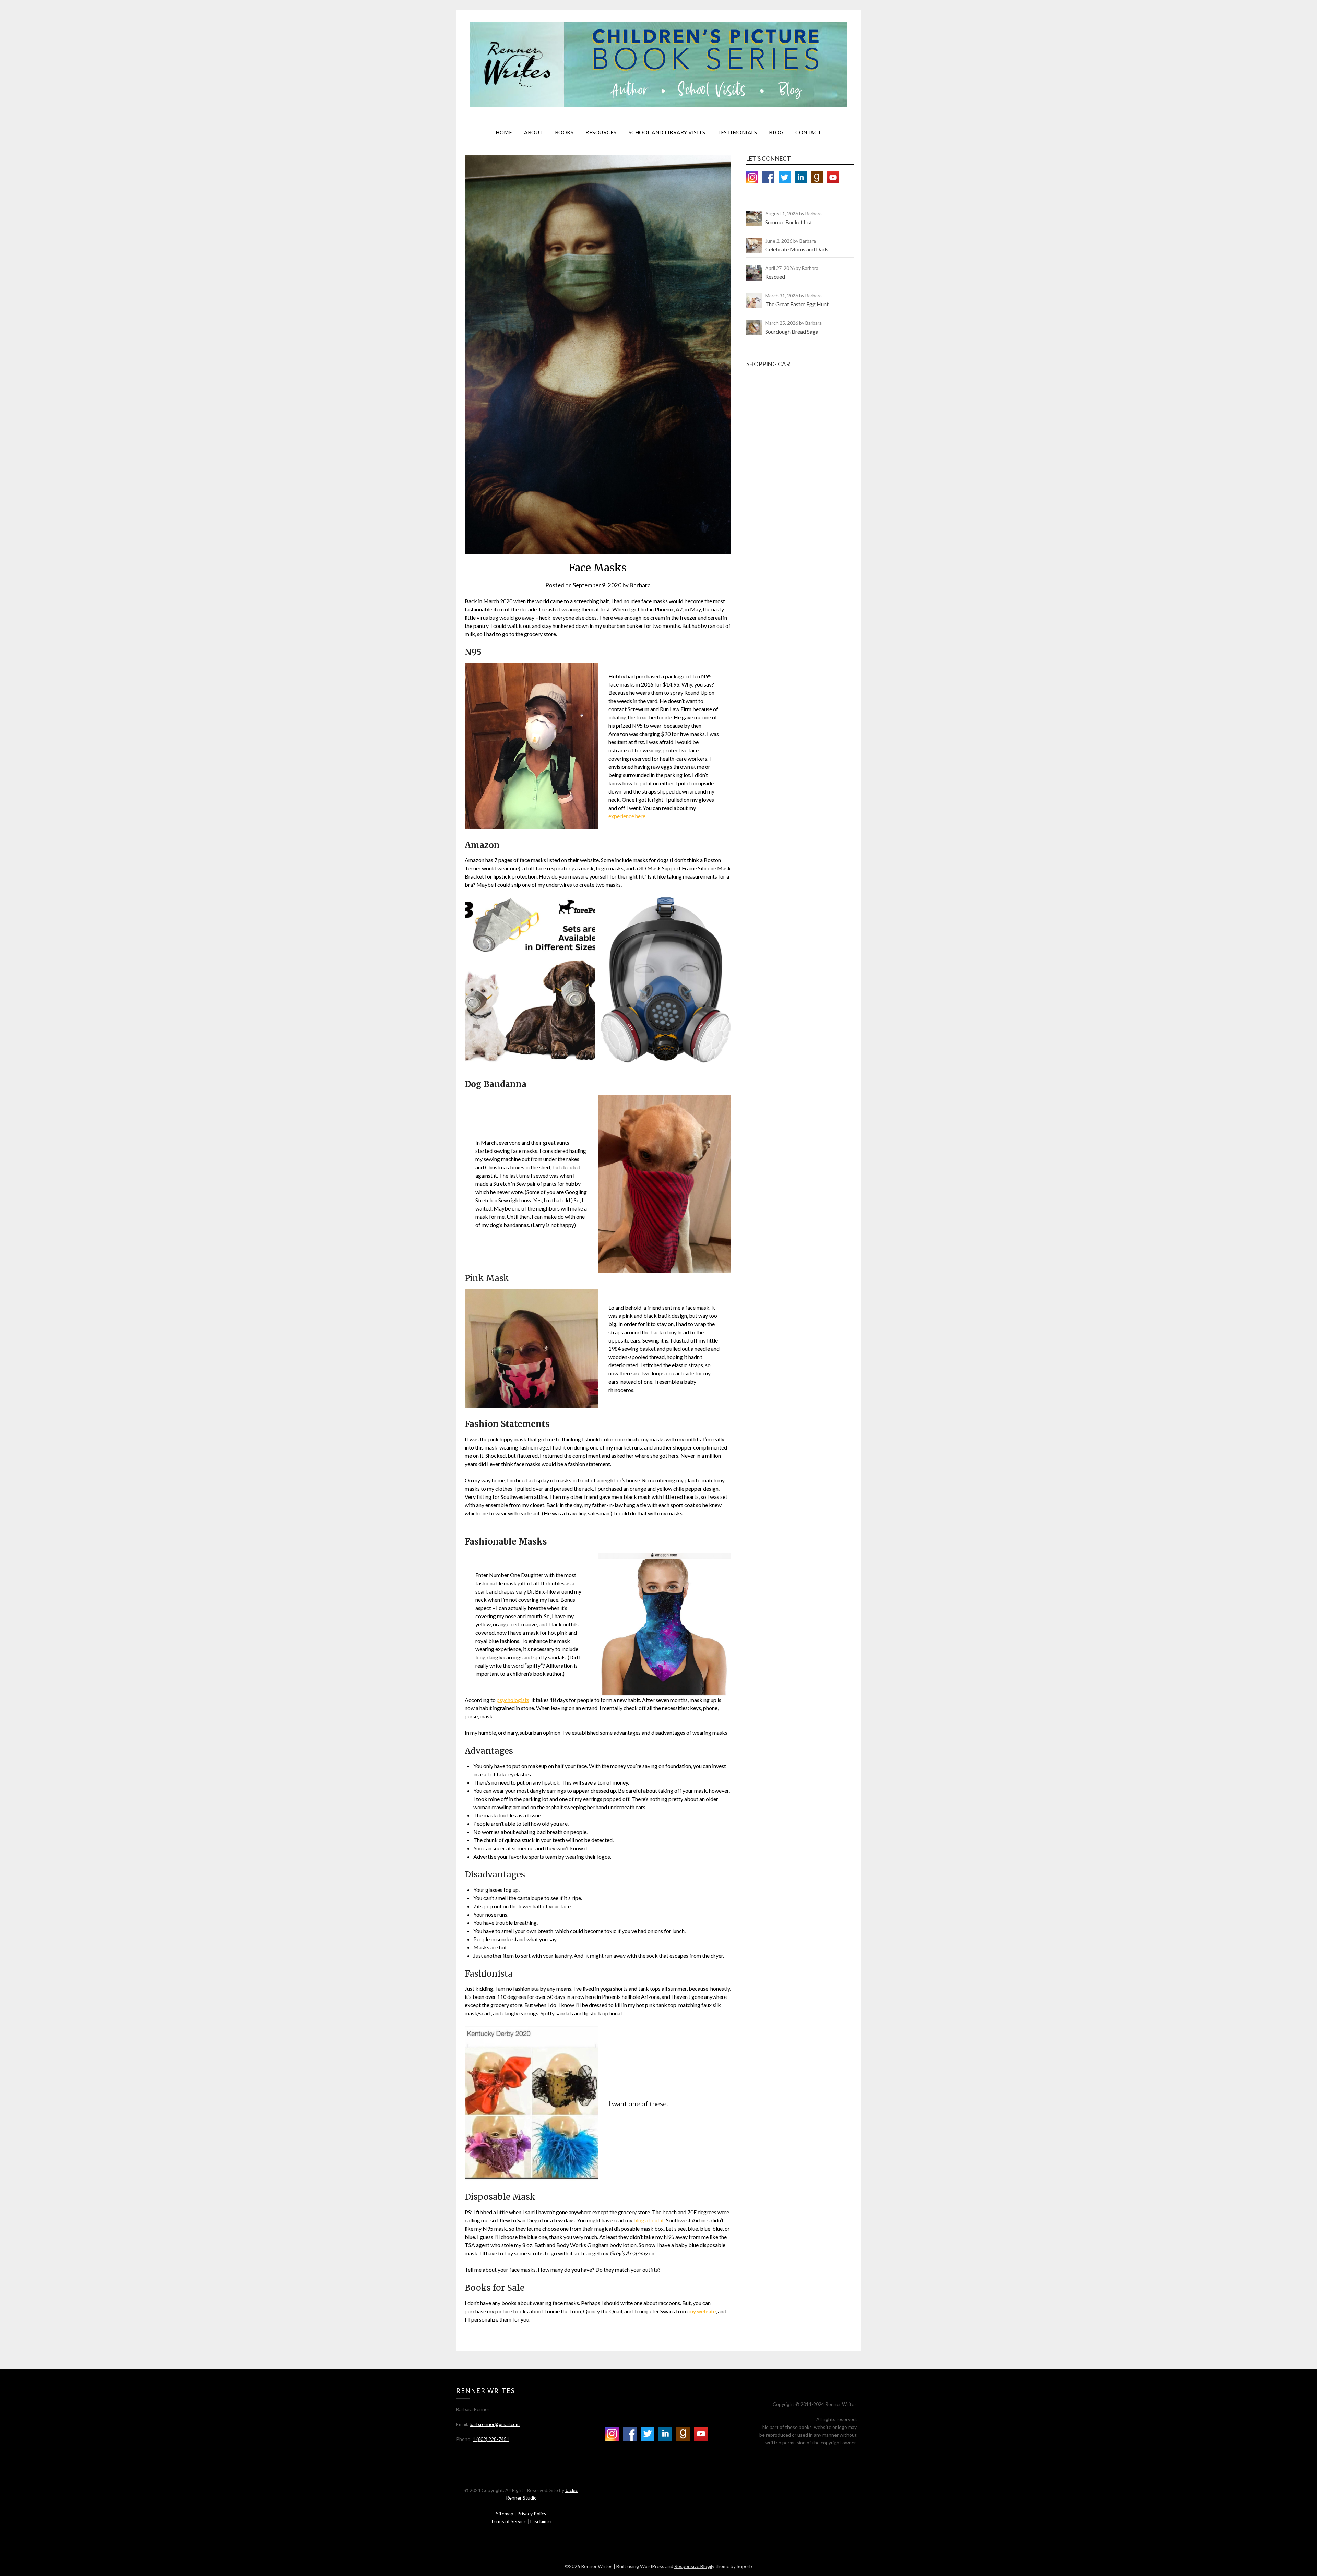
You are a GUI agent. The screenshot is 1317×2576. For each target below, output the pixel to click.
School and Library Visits (667, 132)
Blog (776, 132)
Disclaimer (541, 2521)
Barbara (640, 585)
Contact (808, 132)
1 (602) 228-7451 (491, 2439)
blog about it (649, 2220)
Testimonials (737, 132)
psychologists (513, 1700)
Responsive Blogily (694, 2566)
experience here (627, 816)
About (533, 132)
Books (564, 132)
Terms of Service (508, 2521)
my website (702, 2311)
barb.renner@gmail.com (495, 2424)
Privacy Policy (532, 2513)
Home (504, 132)
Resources (601, 132)
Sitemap (505, 2513)
